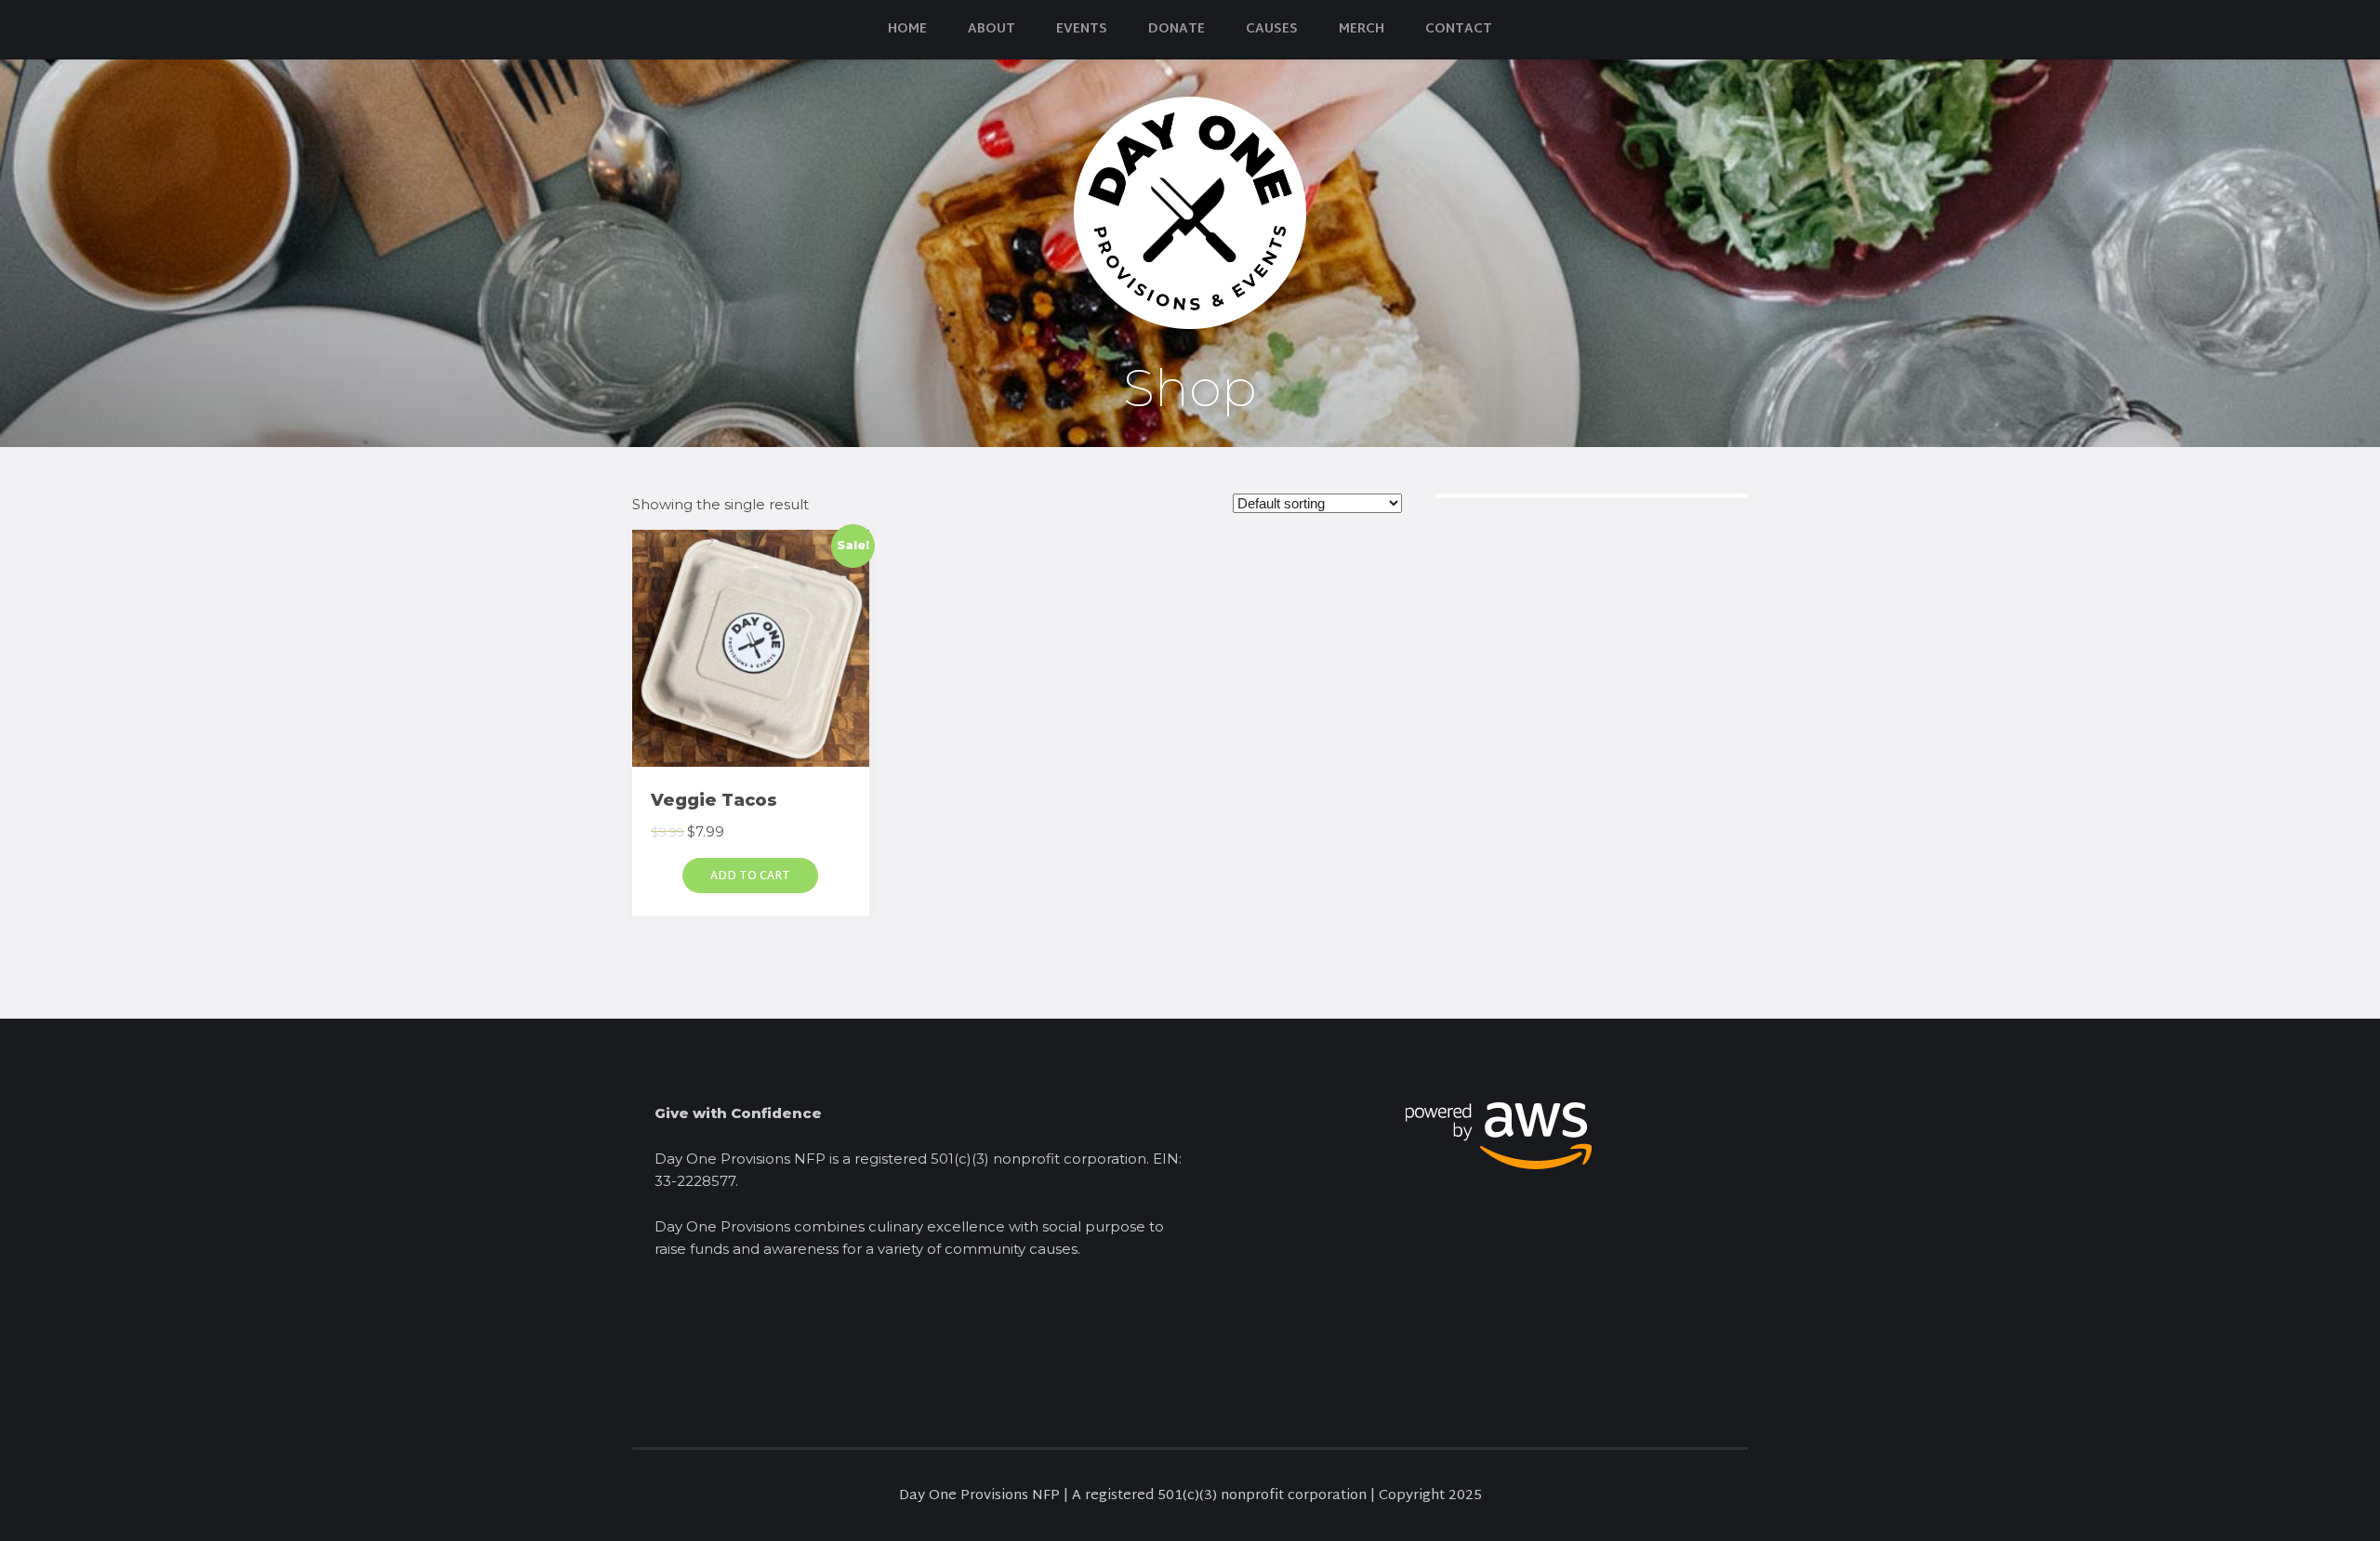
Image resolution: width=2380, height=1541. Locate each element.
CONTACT (1459, 29)
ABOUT (992, 29)
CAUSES (1272, 29)
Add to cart (750, 876)
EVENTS (1082, 29)
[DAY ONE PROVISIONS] (1190, 212)
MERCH (1362, 29)
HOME (907, 29)
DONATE (1177, 29)
